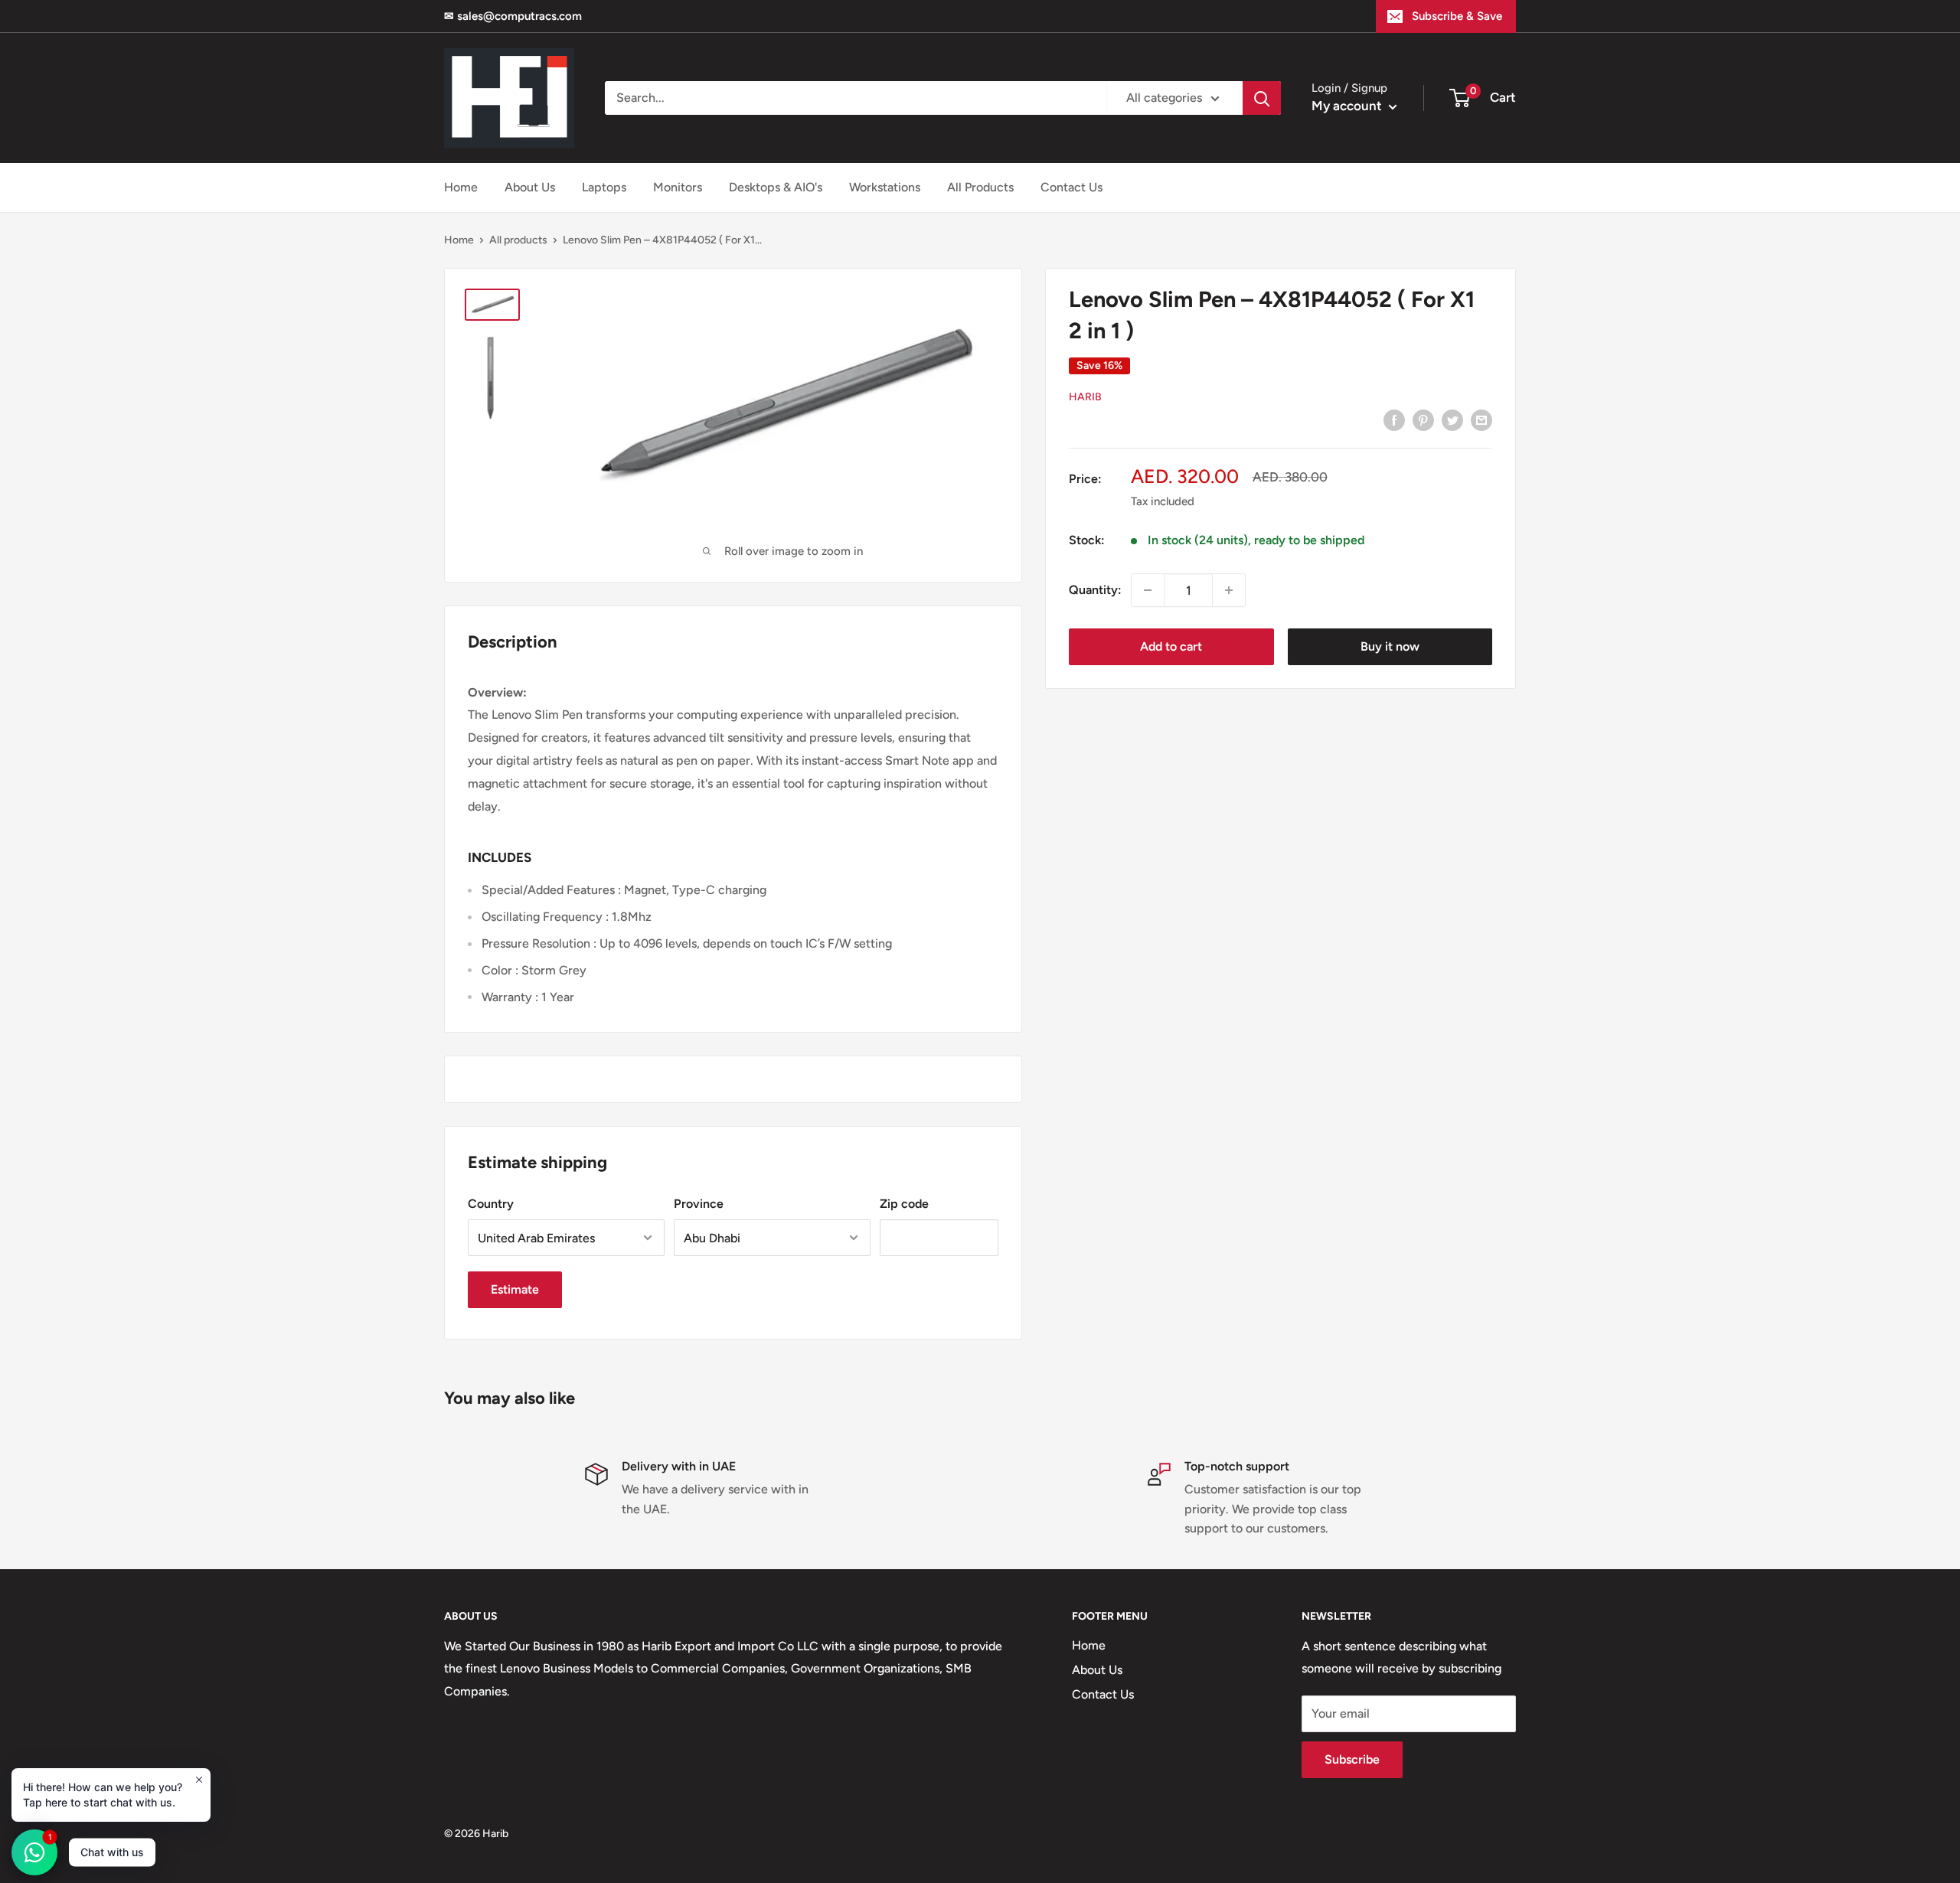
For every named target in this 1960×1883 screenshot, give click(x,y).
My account (1348, 106)
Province (699, 1204)
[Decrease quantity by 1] (1148, 590)
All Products (980, 187)
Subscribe (1352, 1759)
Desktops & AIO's (776, 187)
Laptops (604, 187)
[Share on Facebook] (1394, 419)
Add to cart (1171, 646)
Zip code (904, 1204)
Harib (1085, 397)
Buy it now (1390, 646)
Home (461, 187)
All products (518, 240)
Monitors (678, 187)
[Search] (1262, 98)
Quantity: (1095, 590)
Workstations (885, 187)
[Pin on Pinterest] (1423, 419)
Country (491, 1204)
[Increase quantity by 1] (1229, 590)
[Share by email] (1481, 419)
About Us (530, 187)
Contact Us (1071, 187)
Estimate (515, 1289)
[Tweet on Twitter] (1452, 419)
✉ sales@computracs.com (513, 16)
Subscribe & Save (1457, 16)
